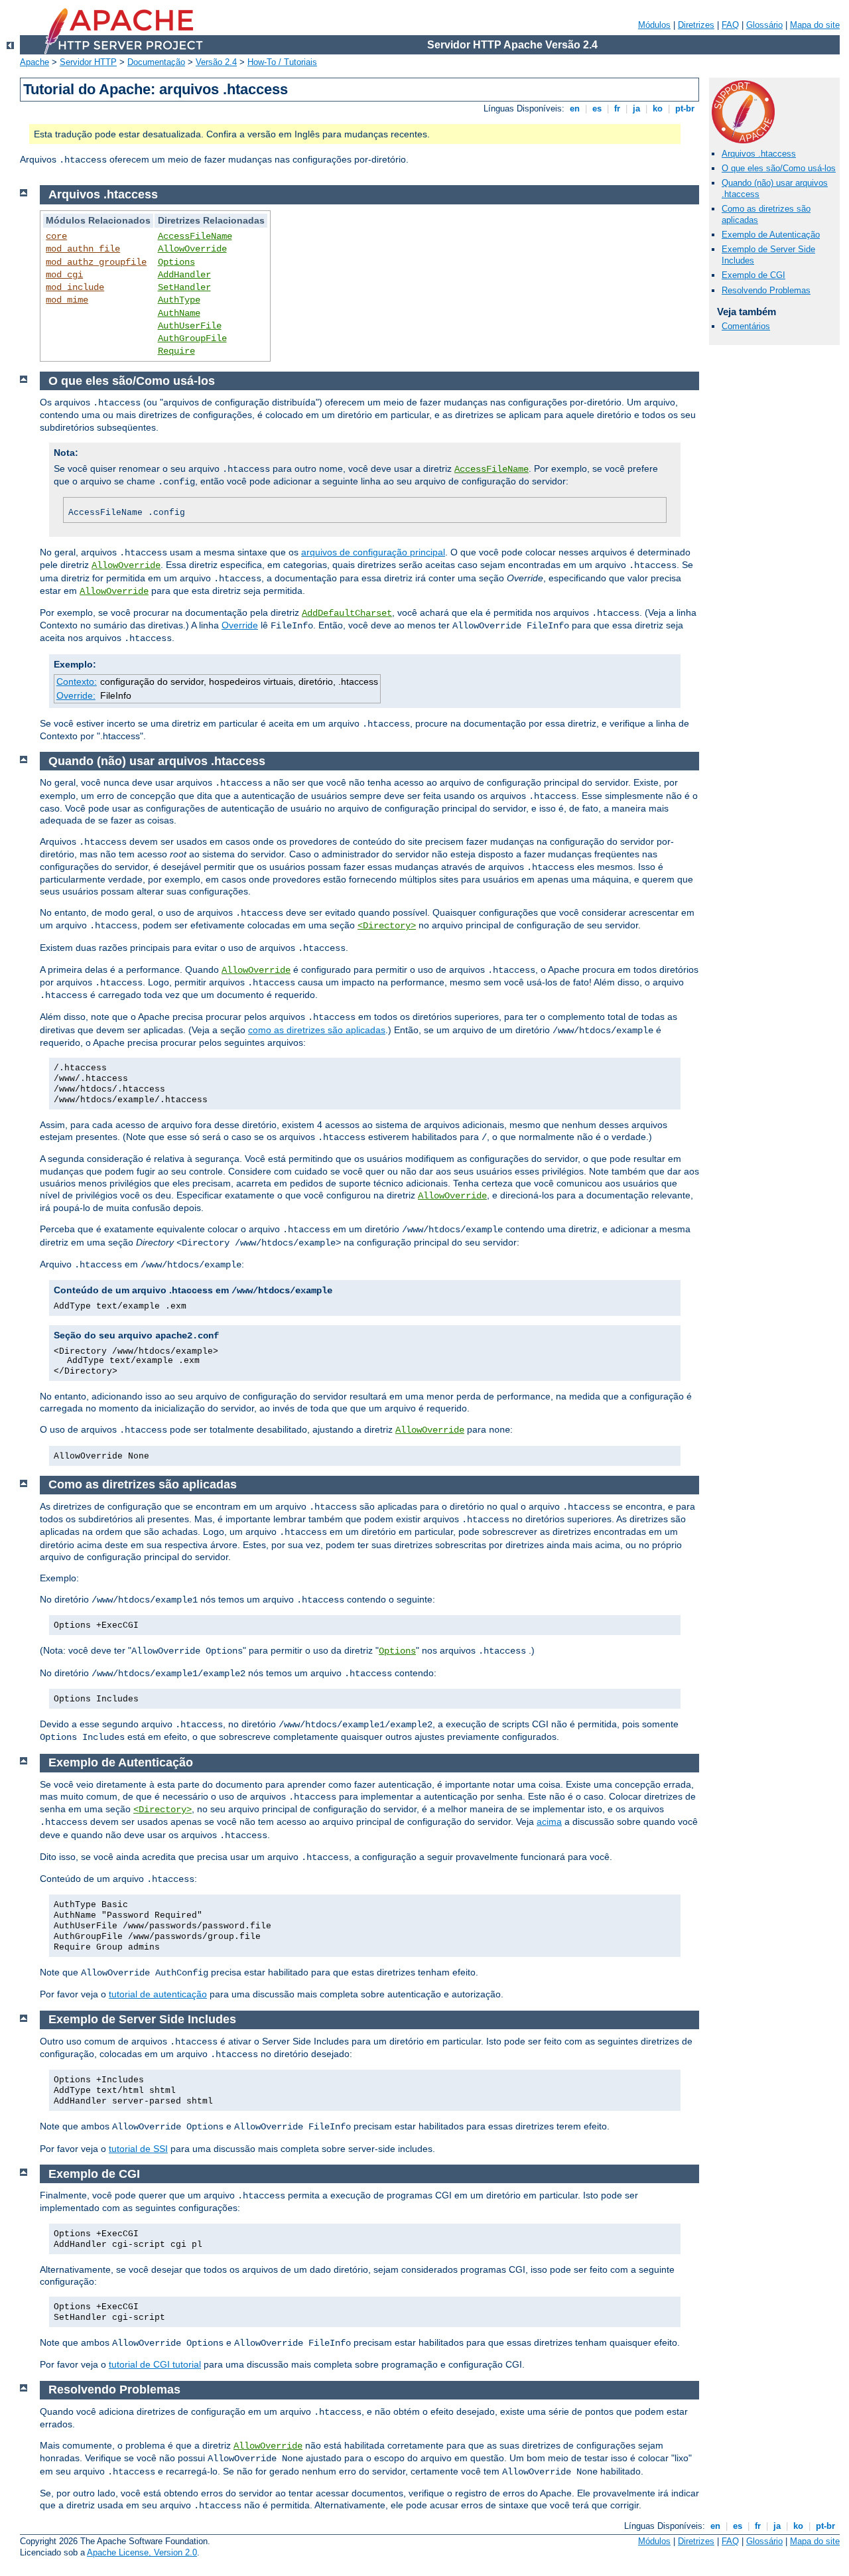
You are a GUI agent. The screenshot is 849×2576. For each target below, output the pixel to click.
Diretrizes (696, 25)
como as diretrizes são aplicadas (317, 1030)
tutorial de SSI (138, 2149)
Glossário (764, 25)
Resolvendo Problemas (766, 290)
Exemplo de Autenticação (771, 235)
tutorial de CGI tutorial (155, 2364)
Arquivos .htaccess (759, 154)
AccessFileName (195, 236)
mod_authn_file (83, 249)
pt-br (685, 108)
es (597, 108)
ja (636, 108)
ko (658, 108)
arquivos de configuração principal (373, 552)
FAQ (730, 25)
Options (176, 262)
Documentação (156, 62)
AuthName (179, 313)
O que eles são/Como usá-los (779, 168)
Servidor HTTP (88, 62)
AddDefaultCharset (347, 613)
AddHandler (184, 275)
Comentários (746, 326)
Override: (76, 695)
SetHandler (184, 287)
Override (240, 625)
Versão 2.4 (216, 62)
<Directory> (387, 926)
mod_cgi (64, 275)
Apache (34, 62)
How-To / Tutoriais (282, 62)
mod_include (75, 287)
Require (176, 351)
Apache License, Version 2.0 (142, 2552)
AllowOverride (192, 249)
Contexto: (77, 681)
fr (617, 108)
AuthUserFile (190, 326)
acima (549, 1822)
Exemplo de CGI (753, 275)
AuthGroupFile (192, 338)
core (56, 236)
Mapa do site (815, 25)
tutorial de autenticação (158, 1994)
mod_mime (67, 300)
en (575, 108)
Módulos (654, 25)
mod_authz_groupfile (96, 262)
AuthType (179, 300)
